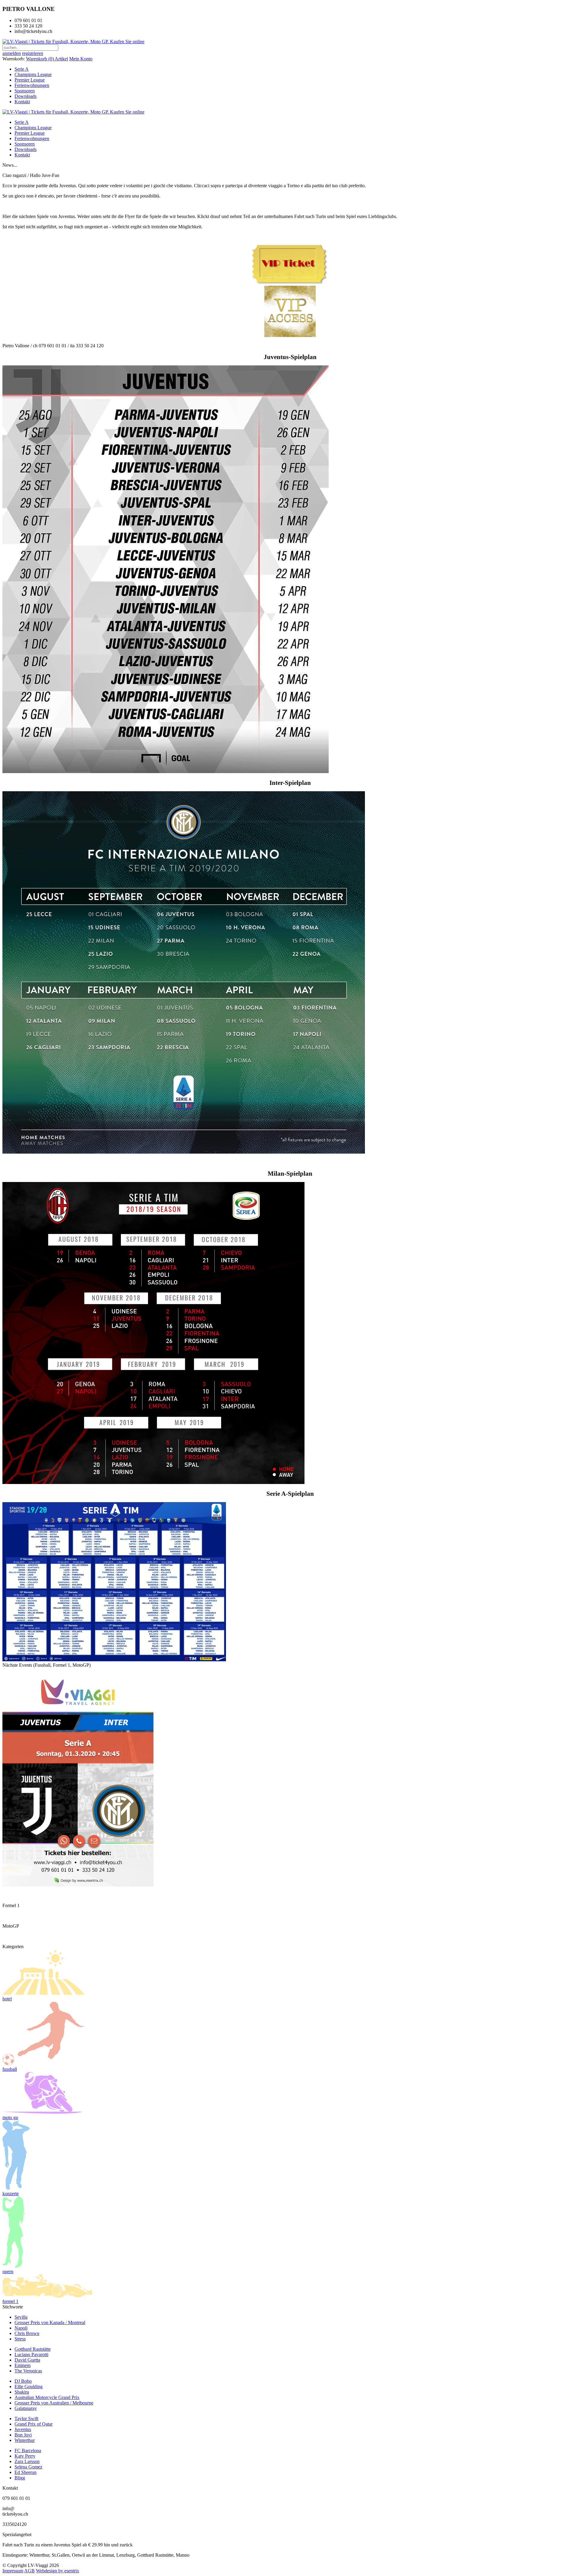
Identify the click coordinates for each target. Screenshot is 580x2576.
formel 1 (10, 2301)
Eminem (23, 2365)
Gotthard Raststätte (33, 2349)
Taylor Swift (26, 2419)
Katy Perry (25, 2456)
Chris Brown (27, 2333)
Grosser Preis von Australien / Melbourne (54, 2403)
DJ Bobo (23, 2381)
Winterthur (25, 2440)
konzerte (11, 2194)
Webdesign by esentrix (58, 2571)
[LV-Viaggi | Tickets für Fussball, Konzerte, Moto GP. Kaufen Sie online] (73, 42)
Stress (20, 2339)
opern (8, 2271)
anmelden (12, 53)
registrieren (33, 53)
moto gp (10, 2117)
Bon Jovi (23, 2435)
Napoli (21, 2328)
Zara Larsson (27, 2461)
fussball (10, 2069)
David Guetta (27, 2360)
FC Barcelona (28, 2451)
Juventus (23, 2429)
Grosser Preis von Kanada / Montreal (50, 2322)
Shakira (22, 2392)
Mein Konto (81, 59)
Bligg (20, 2478)
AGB (29, 2571)
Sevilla (21, 2317)
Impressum (13, 2571)
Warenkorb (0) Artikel (47, 59)
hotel (7, 1999)
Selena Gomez (28, 2467)
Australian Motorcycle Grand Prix (47, 2397)
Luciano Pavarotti (31, 2354)
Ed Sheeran (26, 2472)
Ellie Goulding (29, 2386)
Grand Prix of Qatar (34, 2424)
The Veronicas (28, 2371)
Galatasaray (26, 2408)
